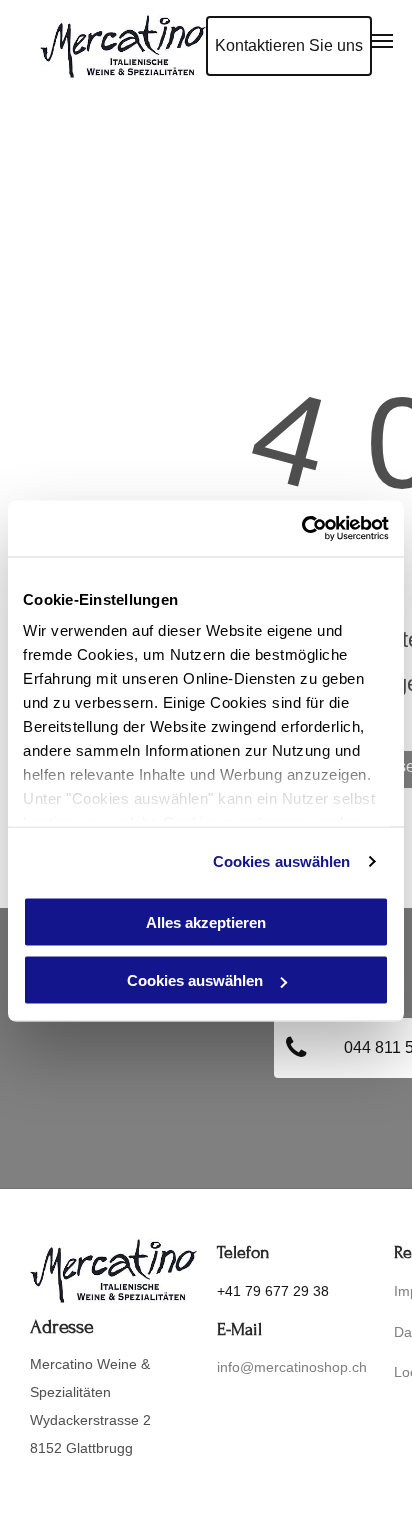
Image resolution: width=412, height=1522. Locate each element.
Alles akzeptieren (206, 921)
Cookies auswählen (282, 861)
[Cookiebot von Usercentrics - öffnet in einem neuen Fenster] (301, 529)
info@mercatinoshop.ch (292, 1367)
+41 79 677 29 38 (273, 1291)
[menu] (382, 41)
